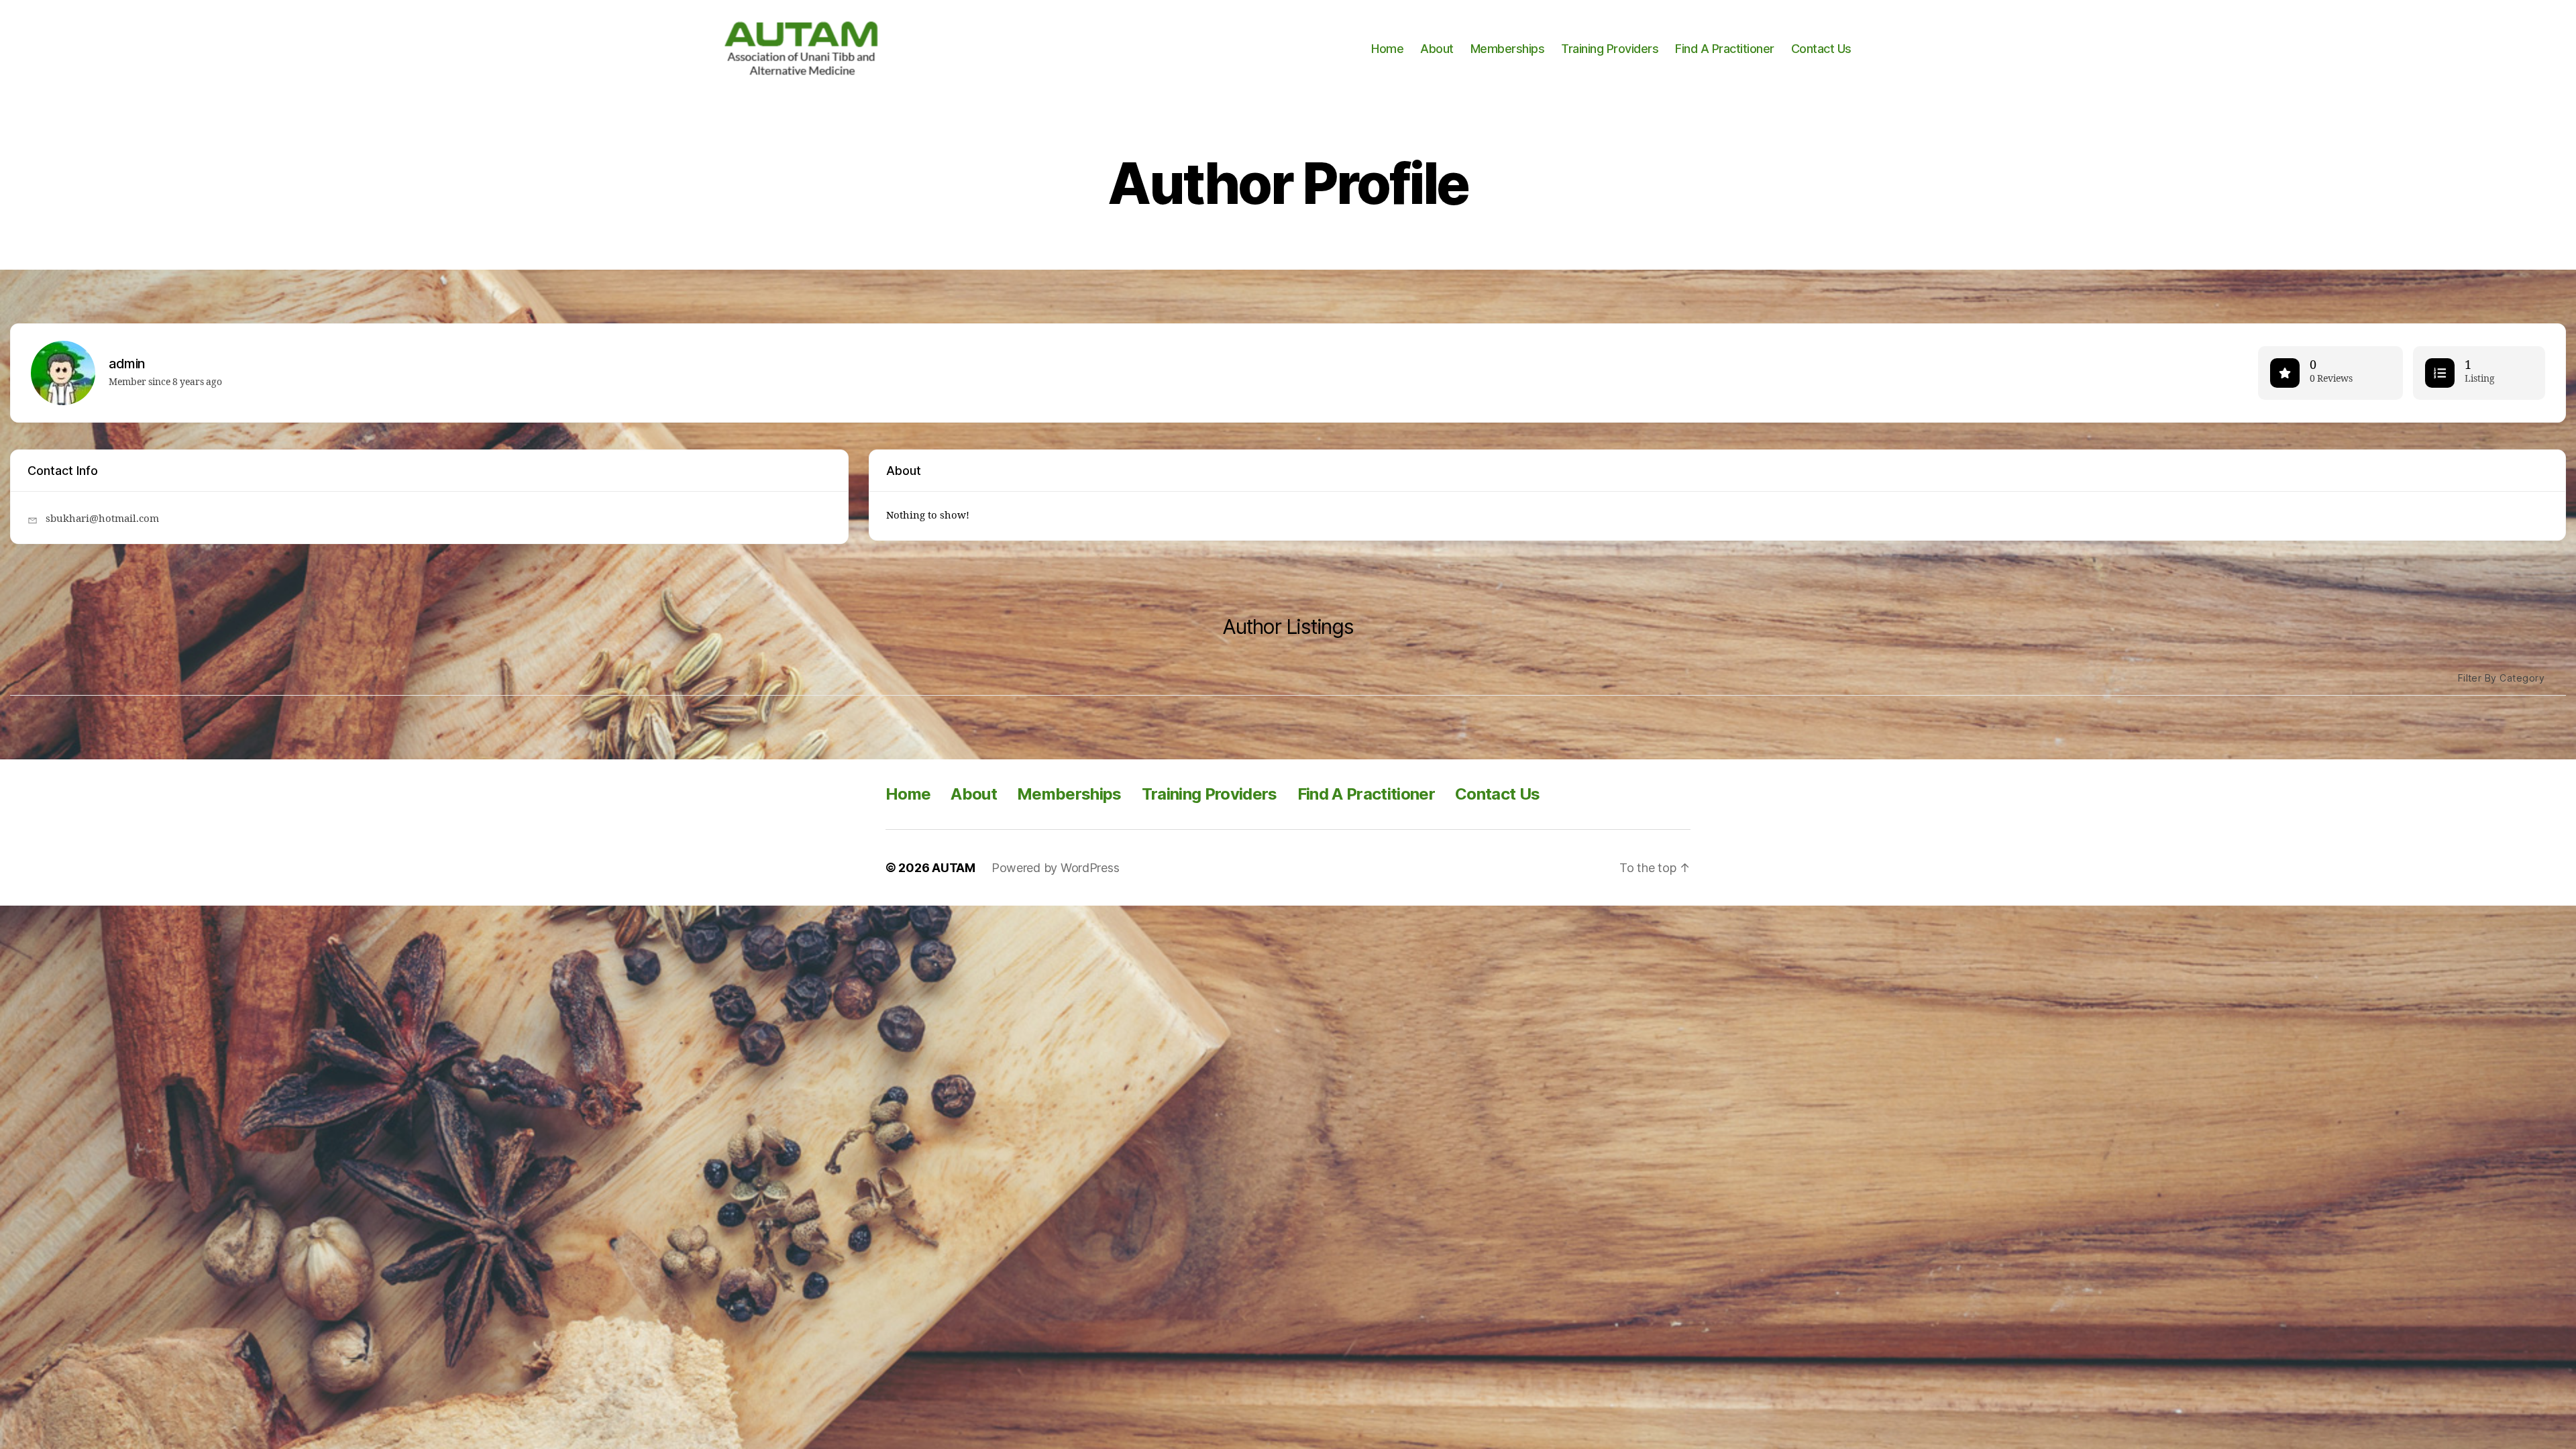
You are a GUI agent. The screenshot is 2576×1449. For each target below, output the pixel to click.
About (1437, 49)
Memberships (1508, 49)
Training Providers (1610, 49)
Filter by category (2501, 678)
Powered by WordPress (1056, 868)
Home (1387, 49)
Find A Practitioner (1725, 49)
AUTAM (954, 868)
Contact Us (1821, 49)
